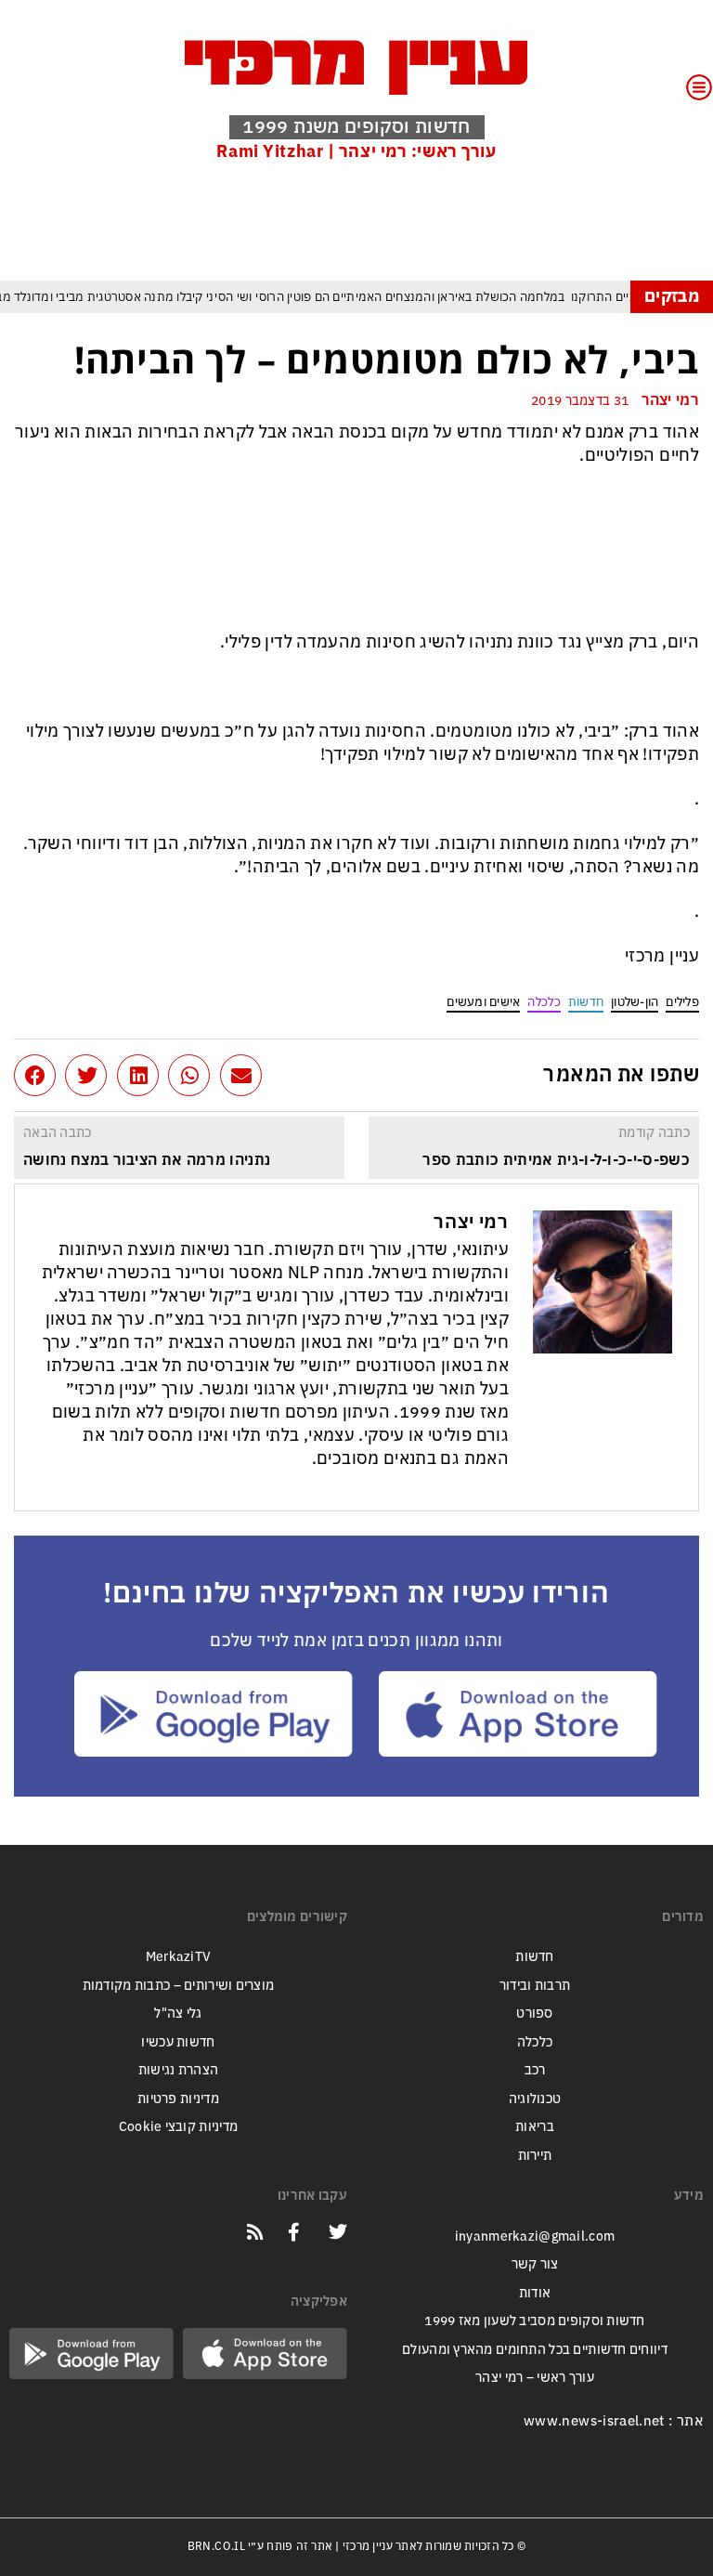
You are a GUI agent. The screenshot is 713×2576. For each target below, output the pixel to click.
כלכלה (544, 1002)
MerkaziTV (179, 1957)
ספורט (534, 2014)
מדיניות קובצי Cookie (179, 2127)
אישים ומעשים (483, 1002)
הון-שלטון (635, 1002)
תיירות (535, 2156)
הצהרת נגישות (178, 2070)
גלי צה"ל (178, 2014)
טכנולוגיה (535, 2099)
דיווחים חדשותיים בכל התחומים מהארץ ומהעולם (535, 2350)
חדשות (586, 1002)
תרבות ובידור (535, 1986)
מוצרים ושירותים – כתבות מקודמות (179, 1986)
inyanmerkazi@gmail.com (535, 2236)
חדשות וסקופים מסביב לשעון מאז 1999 (535, 2321)
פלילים (682, 1002)
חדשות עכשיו (178, 2042)
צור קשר (535, 2264)
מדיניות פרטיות (178, 2099)
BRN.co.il (216, 2546)
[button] (241, 1075)
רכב (535, 2070)
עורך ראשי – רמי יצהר (535, 2378)
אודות (535, 2293)
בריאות (535, 2127)
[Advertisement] (361, 220)
